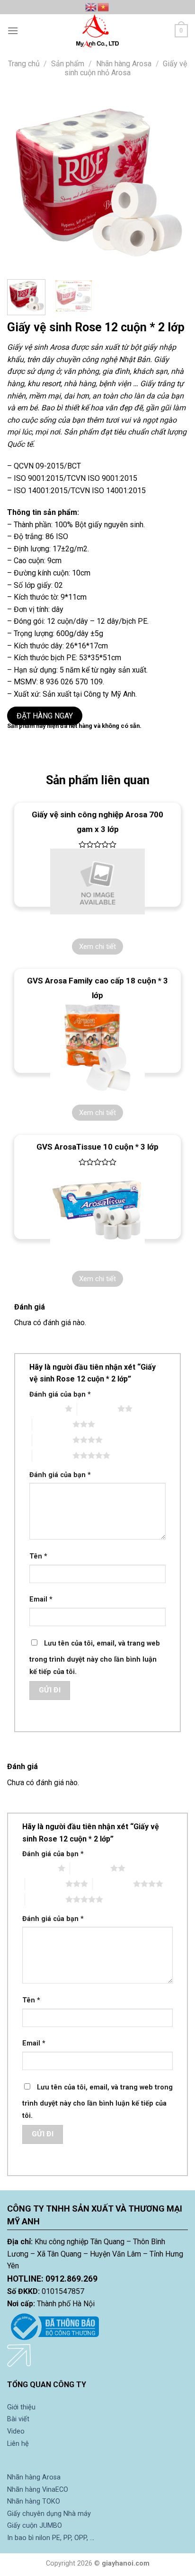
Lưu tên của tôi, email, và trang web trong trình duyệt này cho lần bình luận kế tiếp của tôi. (95, 1658)
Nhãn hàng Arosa (124, 64)
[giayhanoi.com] (97, 31)
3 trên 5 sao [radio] (52, 1424)
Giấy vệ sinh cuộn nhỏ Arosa (126, 68)
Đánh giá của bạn (60, 1394)
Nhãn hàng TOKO (34, 2501)
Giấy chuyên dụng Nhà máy (49, 2514)
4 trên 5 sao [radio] (52, 1440)
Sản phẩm (68, 64)
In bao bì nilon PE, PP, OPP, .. (50, 2538)
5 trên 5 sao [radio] (52, 1455)
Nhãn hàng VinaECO (38, 2490)
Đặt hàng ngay (45, 716)
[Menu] (13, 31)
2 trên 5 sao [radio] (97, 1408)
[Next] (172, 182)
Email (41, 1599)
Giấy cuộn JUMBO (35, 2526)
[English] (91, 7)
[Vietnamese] (104, 7)
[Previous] (23, 182)
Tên (38, 1556)
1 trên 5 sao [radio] (45, 1408)
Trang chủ (24, 64)
